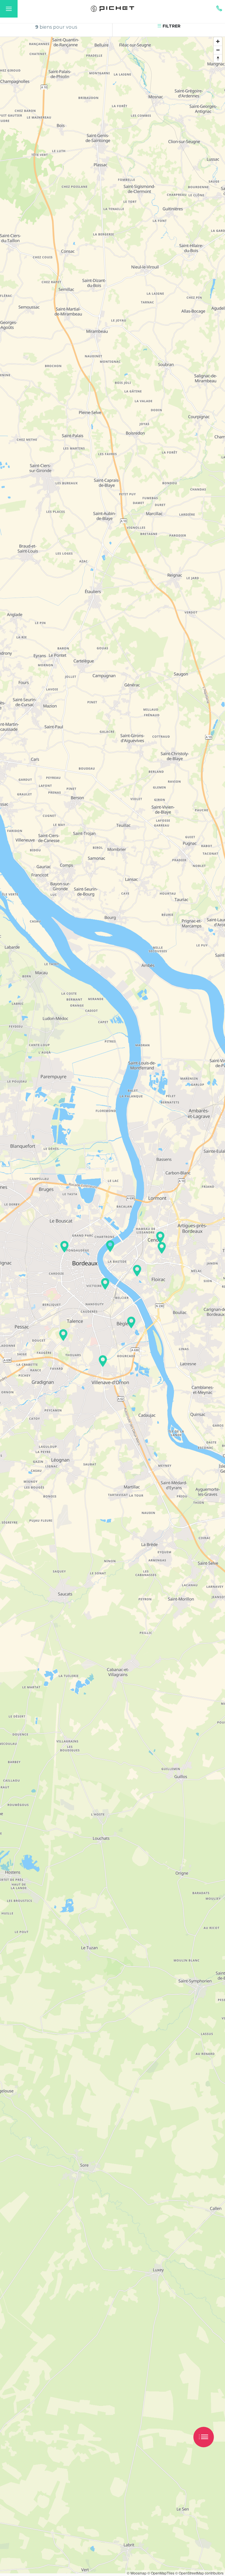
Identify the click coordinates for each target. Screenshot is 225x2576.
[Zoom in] (218, 41)
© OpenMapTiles (161, 2573)
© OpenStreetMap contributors (199, 2573)
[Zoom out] (218, 50)
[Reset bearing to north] (218, 58)
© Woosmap (137, 2573)
